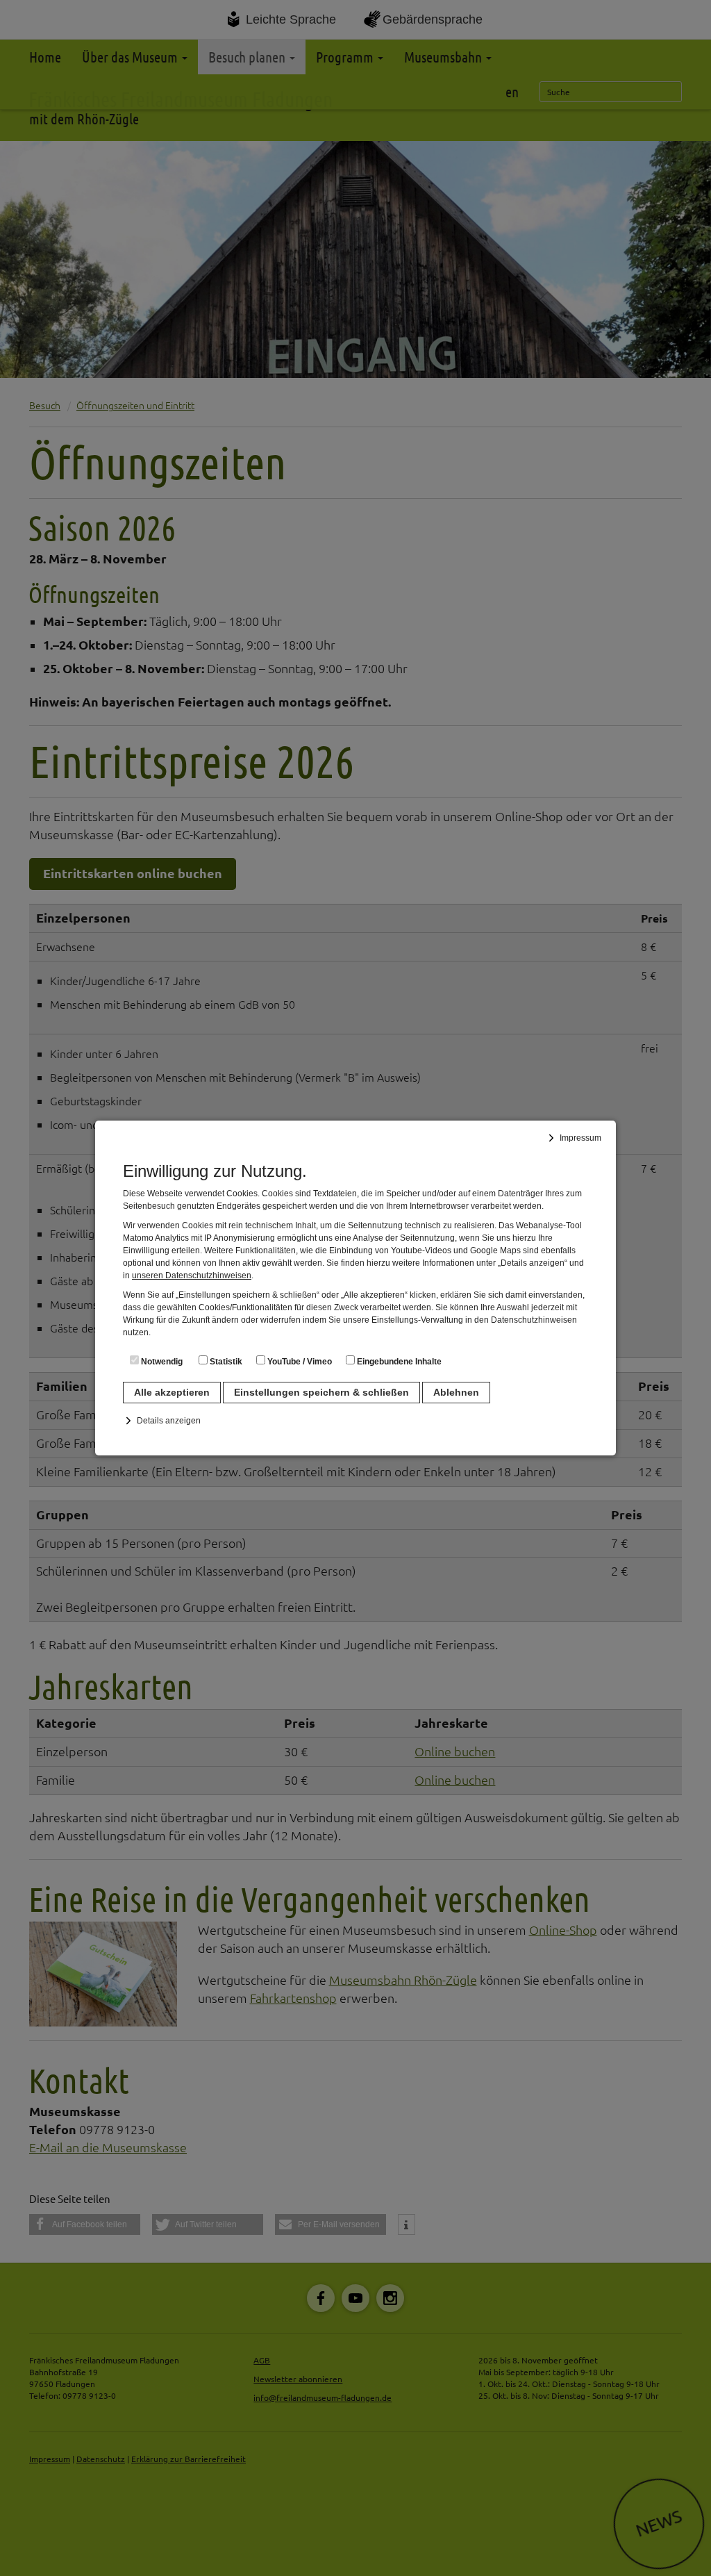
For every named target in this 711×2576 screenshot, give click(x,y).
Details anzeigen (169, 1421)
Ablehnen (456, 1392)
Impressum (580, 1138)
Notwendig (161, 1362)
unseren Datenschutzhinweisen (192, 1275)
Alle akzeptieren (172, 1392)
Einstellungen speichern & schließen (321, 1392)
